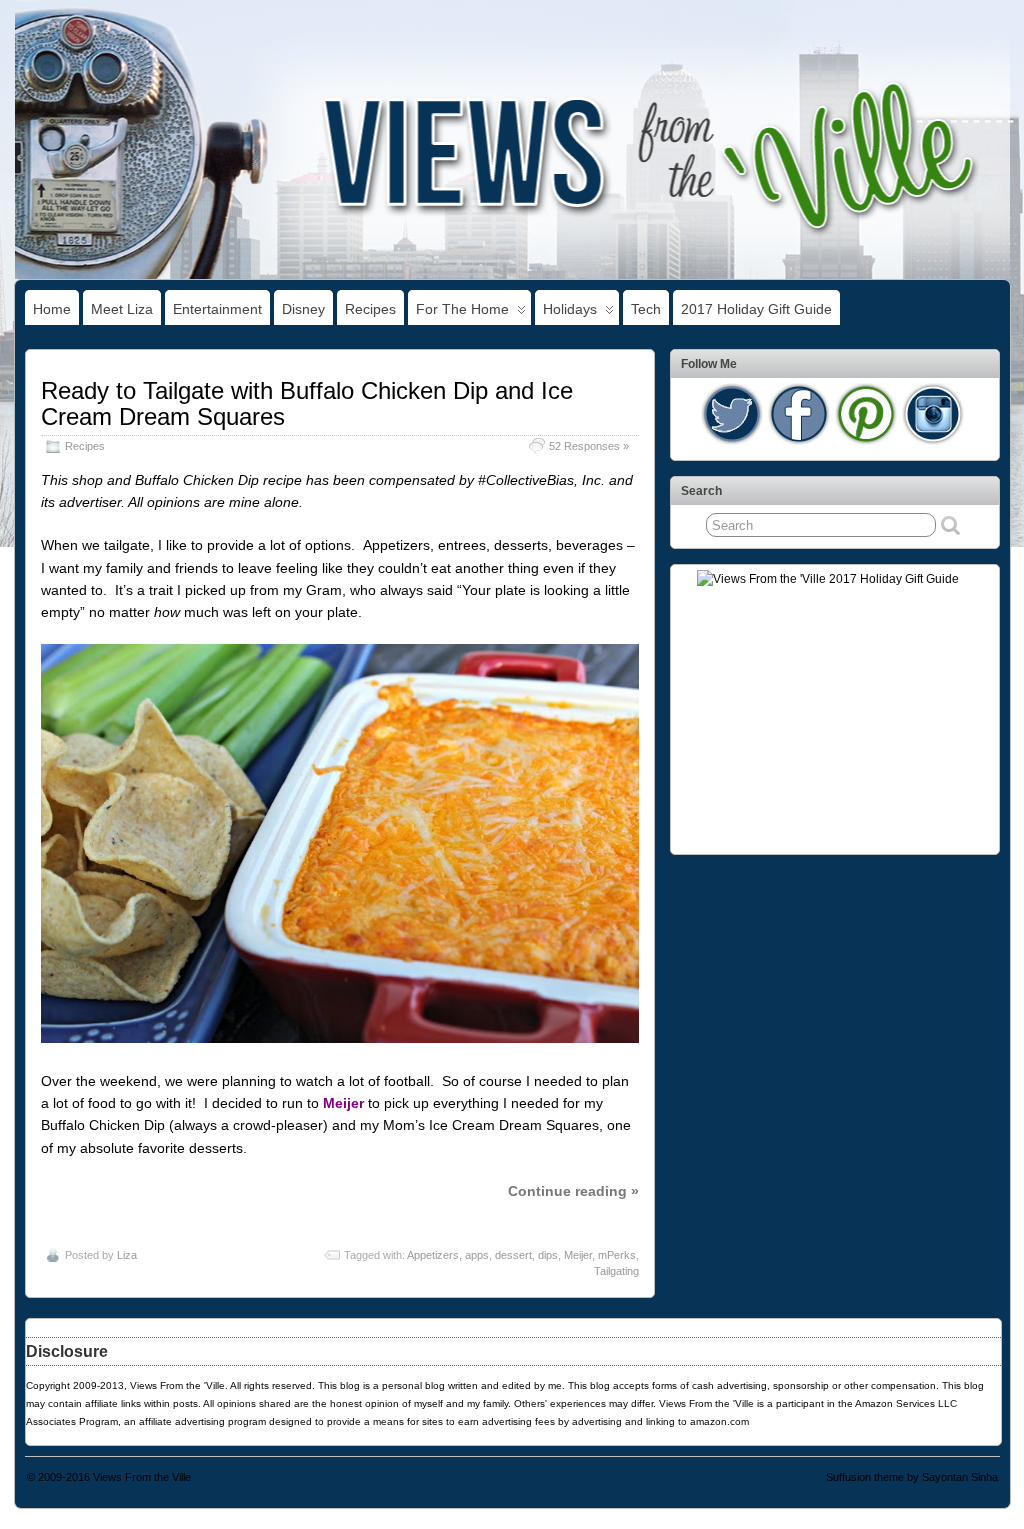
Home (52, 309)
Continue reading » (573, 1191)
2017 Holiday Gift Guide (756, 309)
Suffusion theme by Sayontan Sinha (912, 1477)
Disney (303, 309)
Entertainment (217, 309)
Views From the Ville (142, 1477)
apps (477, 1255)
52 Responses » (589, 446)
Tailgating (616, 1271)
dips (548, 1255)
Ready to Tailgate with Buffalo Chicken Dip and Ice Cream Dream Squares (307, 403)
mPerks (617, 1255)
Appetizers (433, 1255)
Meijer (578, 1255)
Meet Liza (122, 309)
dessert (513, 1255)
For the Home (462, 309)
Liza (127, 1255)
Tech (646, 309)
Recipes (370, 309)
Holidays (570, 309)
